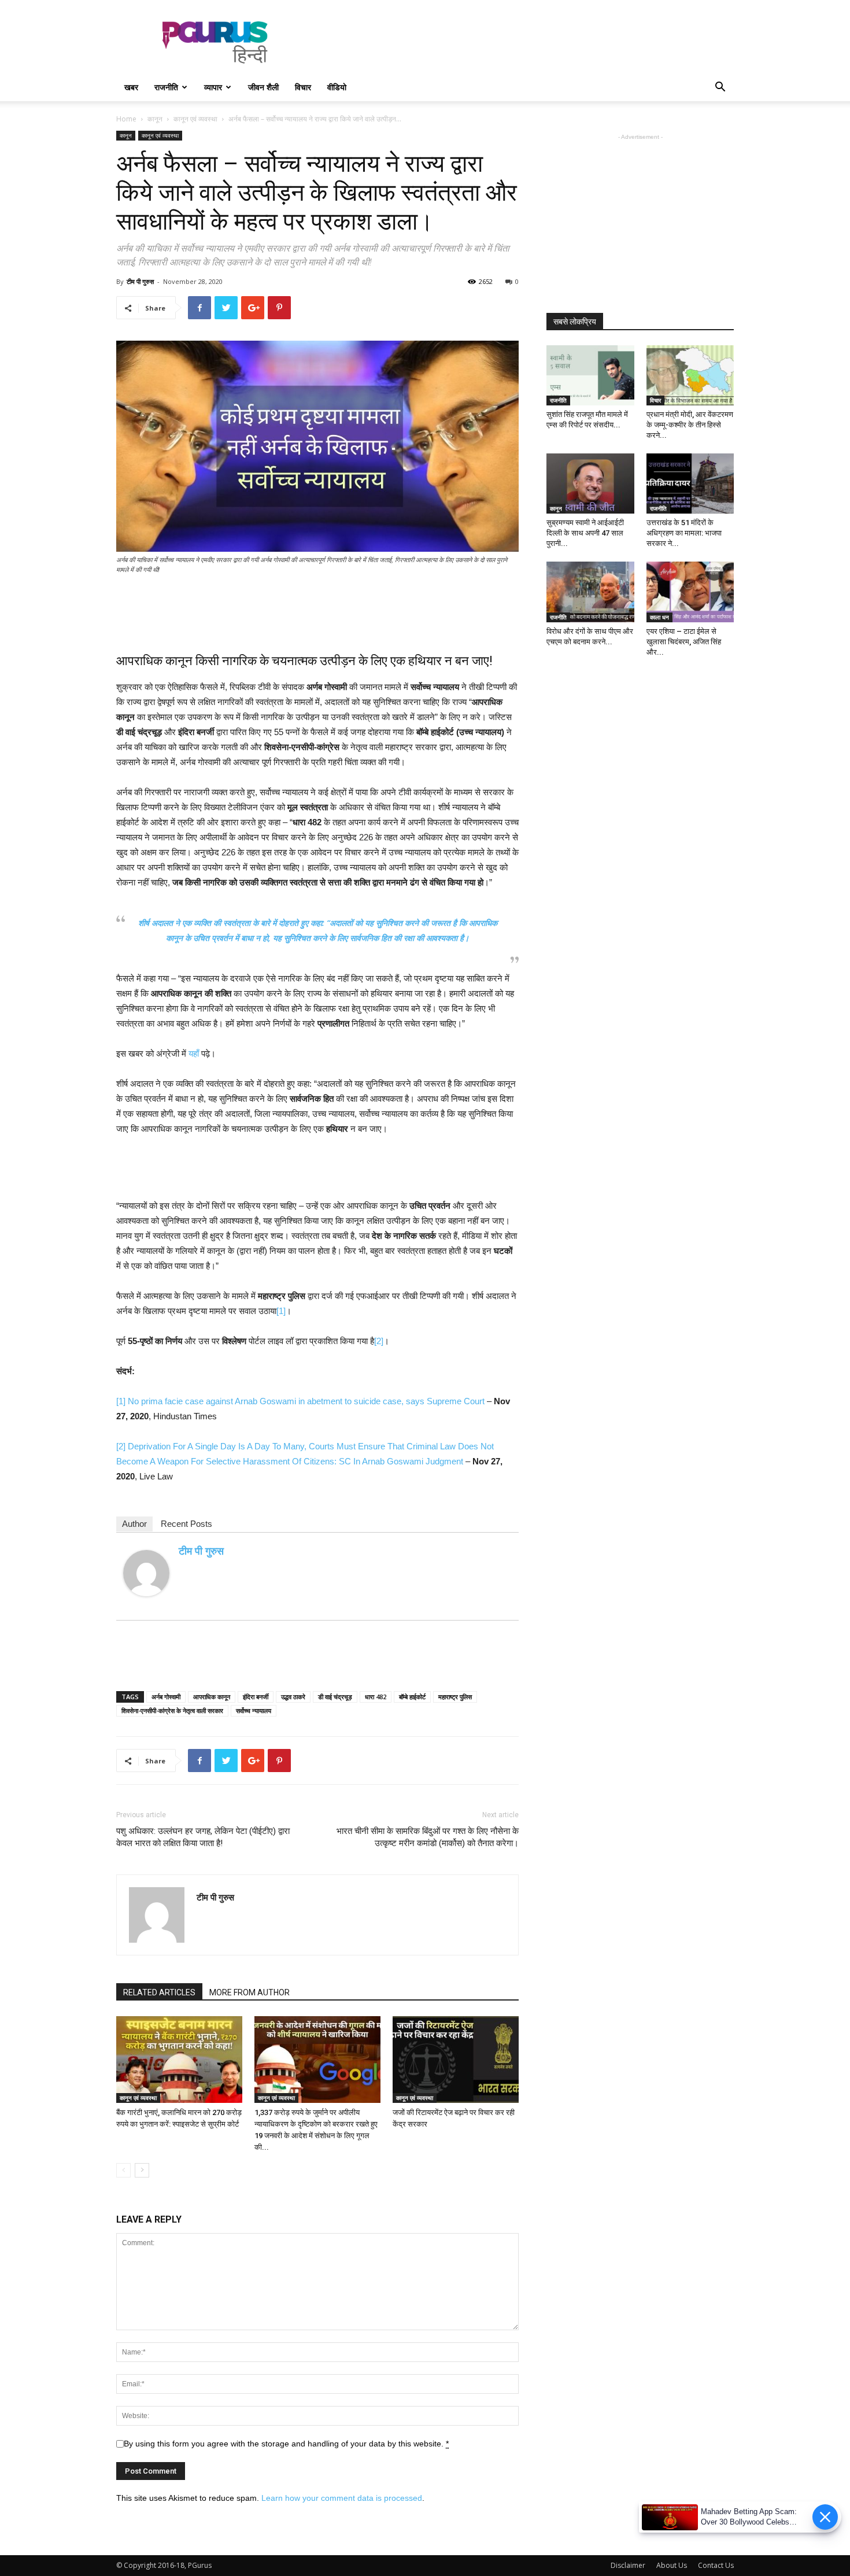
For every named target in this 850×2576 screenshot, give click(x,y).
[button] (720, 88)
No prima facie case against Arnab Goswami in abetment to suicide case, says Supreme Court (306, 1401)
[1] (281, 1311)
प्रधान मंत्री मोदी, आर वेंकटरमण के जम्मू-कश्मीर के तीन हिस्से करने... (690, 425)
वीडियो (337, 87)
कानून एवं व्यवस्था (195, 119)
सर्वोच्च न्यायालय (254, 1710)
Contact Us (716, 2565)
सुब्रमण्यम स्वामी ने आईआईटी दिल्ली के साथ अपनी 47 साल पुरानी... (585, 533)
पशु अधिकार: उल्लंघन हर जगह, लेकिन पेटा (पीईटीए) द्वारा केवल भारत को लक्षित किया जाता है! (203, 1837)
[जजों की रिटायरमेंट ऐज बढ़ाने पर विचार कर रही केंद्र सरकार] (456, 2060)
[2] (379, 1341)
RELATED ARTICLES (159, 1992)
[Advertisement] (523, 42)
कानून (155, 119)
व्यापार (213, 87)
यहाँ (194, 1053)
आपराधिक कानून (212, 1697)
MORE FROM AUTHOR (250, 1992)
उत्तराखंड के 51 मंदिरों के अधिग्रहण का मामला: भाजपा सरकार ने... (684, 533)
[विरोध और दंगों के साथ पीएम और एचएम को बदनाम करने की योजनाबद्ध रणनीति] (590, 592)
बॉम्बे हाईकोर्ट (412, 1697)
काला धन (659, 617)
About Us (672, 2565)
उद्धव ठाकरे (293, 1697)
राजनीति (166, 87)
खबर (131, 87)
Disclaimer (628, 2565)
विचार (303, 87)
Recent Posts (186, 1524)
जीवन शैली (263, 87)
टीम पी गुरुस (140, 281)
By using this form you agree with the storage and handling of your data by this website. (286, 2444)
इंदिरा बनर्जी (256, 1697)
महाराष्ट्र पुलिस (455, 1697)
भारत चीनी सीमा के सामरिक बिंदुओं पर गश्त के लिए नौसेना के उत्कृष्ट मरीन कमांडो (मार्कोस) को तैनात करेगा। (428, 1837)
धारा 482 (376, 1697)
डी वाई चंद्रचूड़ (335, 1697)
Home (126, 119)
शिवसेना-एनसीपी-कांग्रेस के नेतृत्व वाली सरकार (172, 1710)
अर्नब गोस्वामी (166, 1697)
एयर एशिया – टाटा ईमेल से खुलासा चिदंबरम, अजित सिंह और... (684, 642)
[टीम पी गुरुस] (146, 1573)
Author (134, 1524)
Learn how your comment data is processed (342, 2498)
